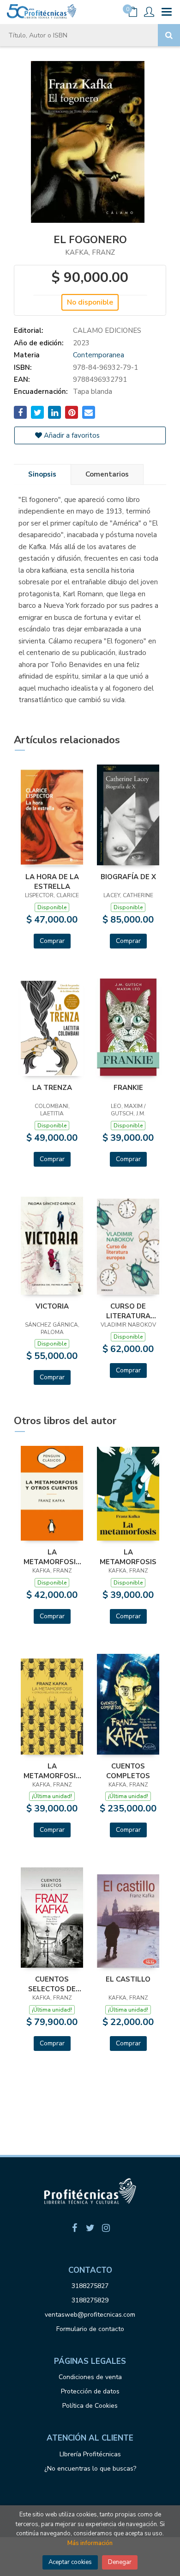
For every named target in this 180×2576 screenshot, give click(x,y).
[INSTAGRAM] (106, 2228)
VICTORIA (52, 1306)
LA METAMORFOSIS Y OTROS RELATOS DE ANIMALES (52, 1771)
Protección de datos (90, 2391)
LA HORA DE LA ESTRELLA (52, 881)
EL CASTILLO (128, 1979)
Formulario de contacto (90, 2329)
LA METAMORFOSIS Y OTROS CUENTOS (52, 1557)
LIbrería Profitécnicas (90, 2454)
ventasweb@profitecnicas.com (90, 2315)
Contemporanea (99, 355)
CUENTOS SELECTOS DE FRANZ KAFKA (52, 1984)
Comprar (52, 941)
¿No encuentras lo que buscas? (90, 2469)
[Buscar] (169, 35)
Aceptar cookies (70, 2562)
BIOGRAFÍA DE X (128, 877)
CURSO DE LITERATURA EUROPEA (128, 1311)
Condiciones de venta (90, 2377)
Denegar (120, 2562)
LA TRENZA (52, 1088)
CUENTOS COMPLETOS (128, 1771)
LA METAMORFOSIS (128, 1557)
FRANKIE (128, 1088)
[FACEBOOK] (74, 2228)
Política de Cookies (90, 2406)
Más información (90, 2543)
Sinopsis (42, 474)
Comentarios (107, 474)
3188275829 (90, 2300)
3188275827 (90, 2286)
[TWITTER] (90, 2228)
